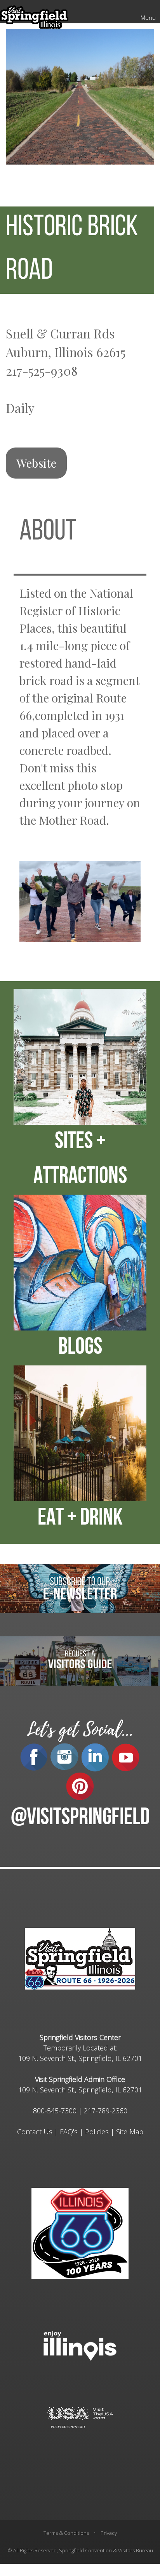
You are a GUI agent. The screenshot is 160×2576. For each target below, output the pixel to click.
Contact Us (35, 2132)
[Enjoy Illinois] (80, 2345)
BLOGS (80, 1348)
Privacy (109, 2533)
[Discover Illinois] (80, 2417)
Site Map (130, 2132)
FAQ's (69, 2132)
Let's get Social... (80, 1730)
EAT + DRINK (80, 1519)
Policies (97, 2132)
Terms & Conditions (66, 2533)
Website (36, 463)
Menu (148, 17)
